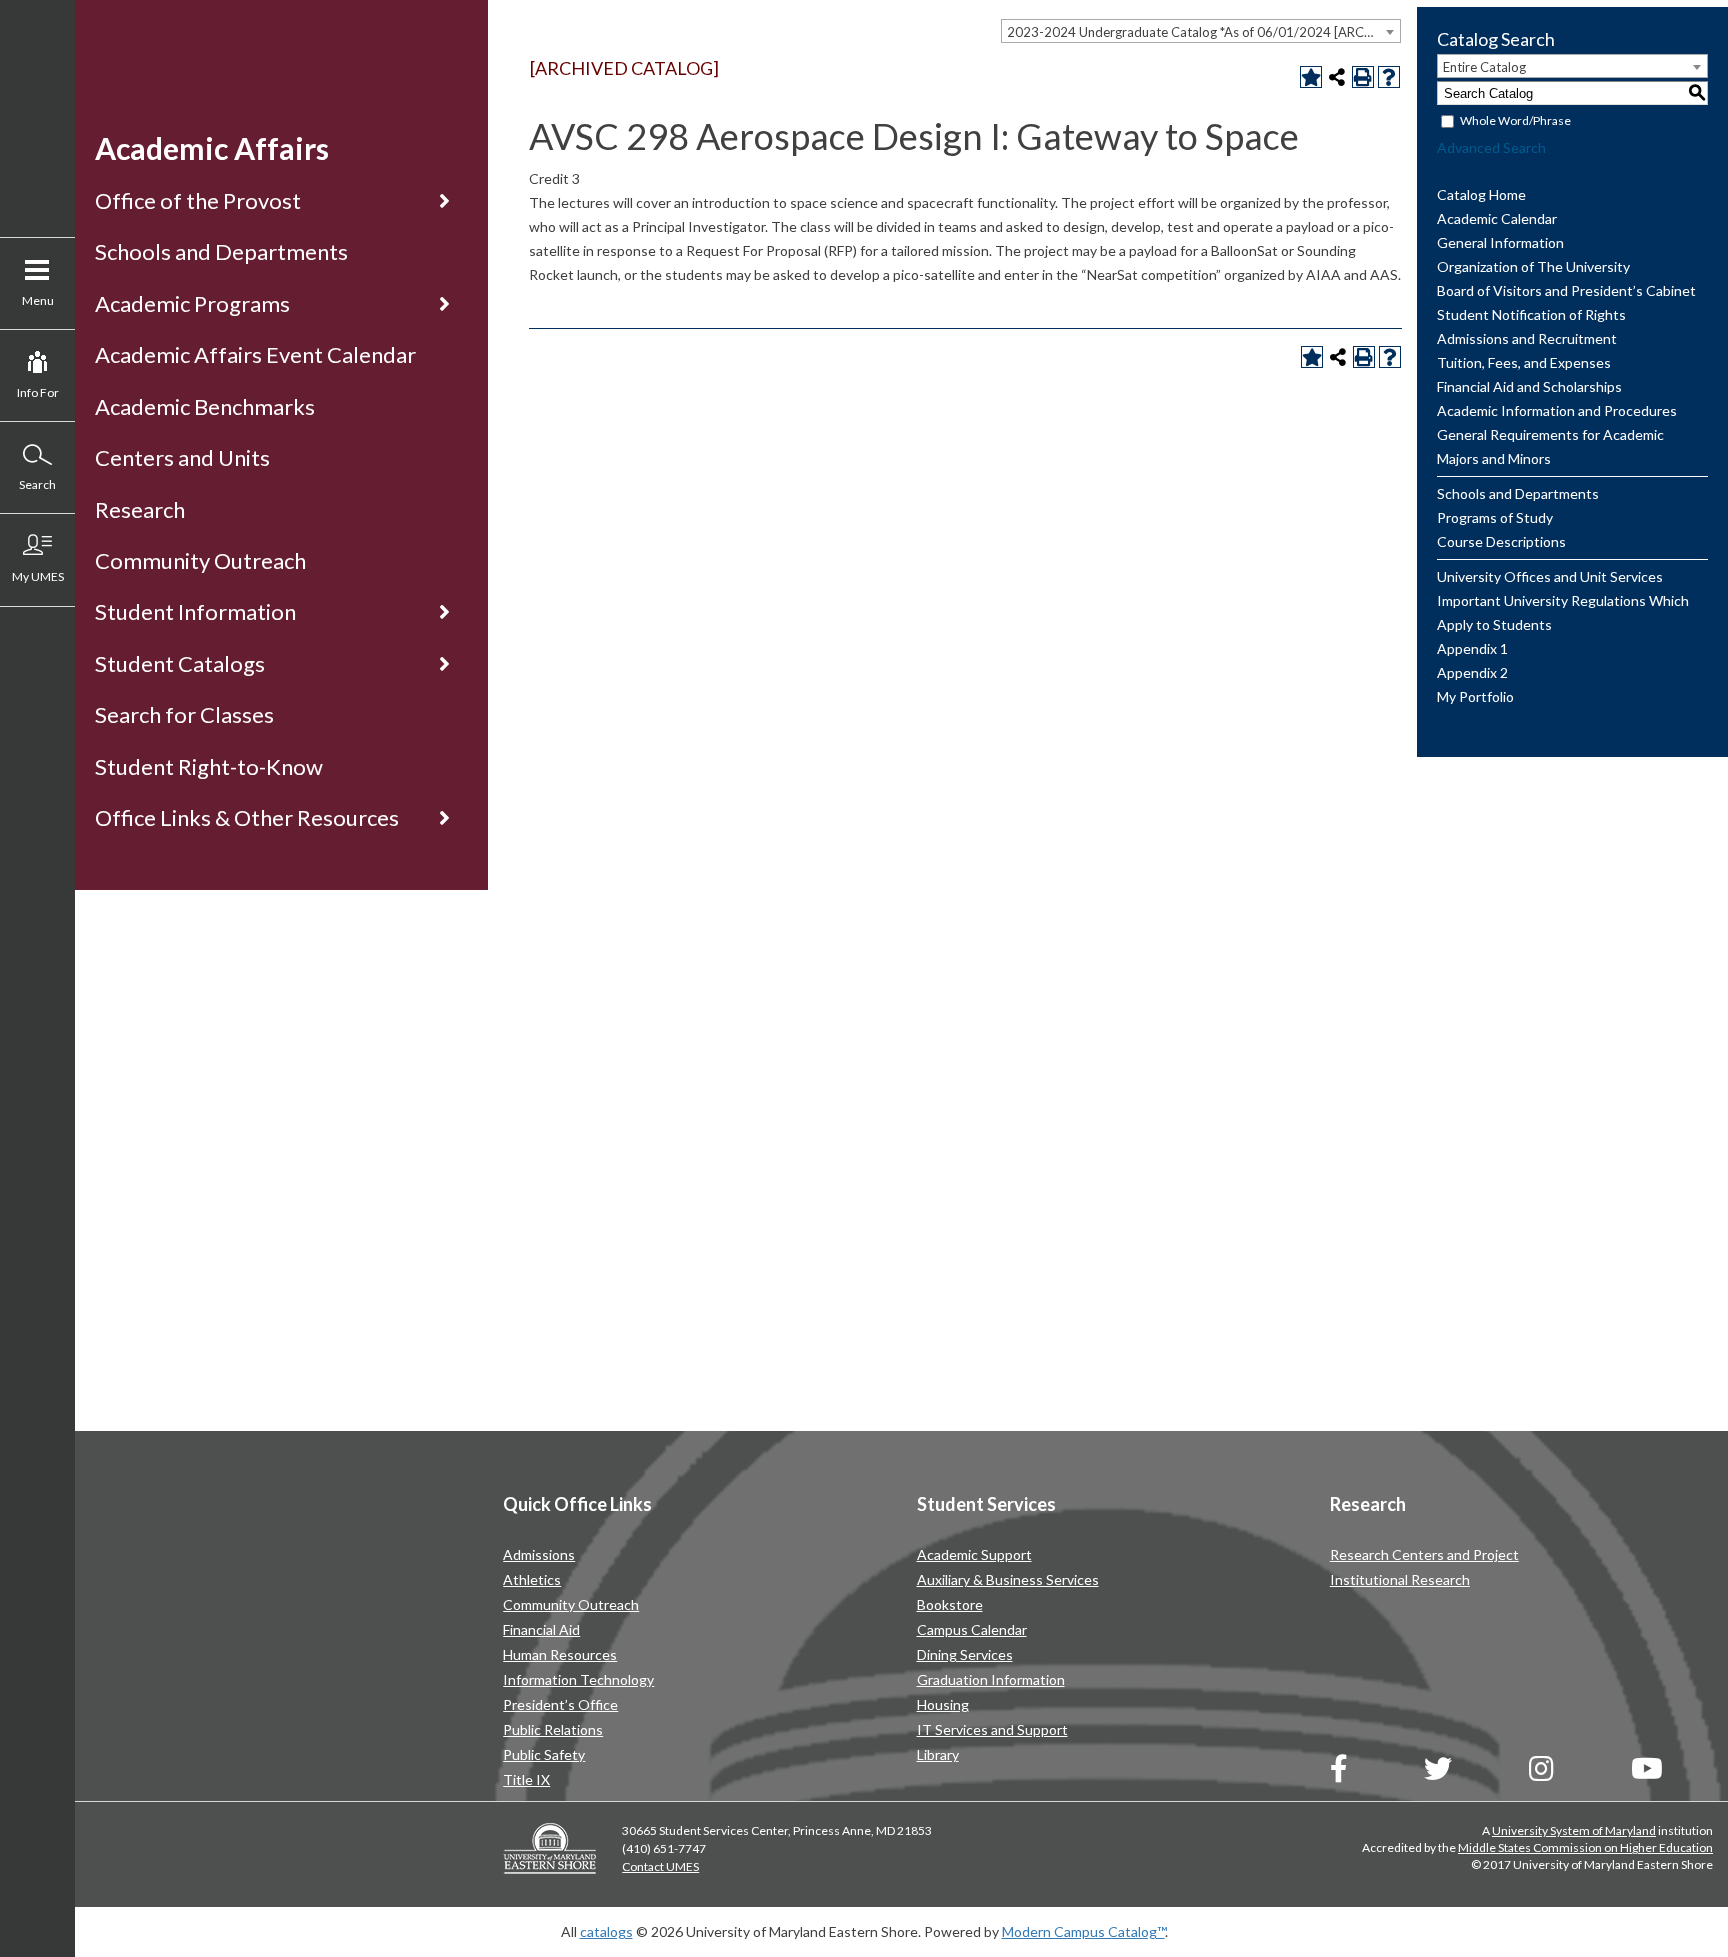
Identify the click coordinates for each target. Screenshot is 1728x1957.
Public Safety (544, 1754)
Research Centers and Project (1424, 1554)
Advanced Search (1491, 147)
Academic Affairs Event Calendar (255, 354)
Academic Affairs (212, 148)
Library (938, 1754)
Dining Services (965, 1654)
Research (140, 509)
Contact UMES (660, 1866)
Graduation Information (991, 1679)
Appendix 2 (1472, 672)
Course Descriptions (1501, 541)
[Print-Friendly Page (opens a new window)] (1363, 77)
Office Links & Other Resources (247, 817)
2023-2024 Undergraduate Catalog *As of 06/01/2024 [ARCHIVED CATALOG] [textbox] (1203, 32)
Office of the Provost (198, 200)
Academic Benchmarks (205, 406)
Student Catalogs (180, 663)
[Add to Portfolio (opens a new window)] (1311, 77)
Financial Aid (541, 1629)
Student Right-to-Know (209, 766)
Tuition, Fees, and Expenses (1524, 362)
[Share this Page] (1337, 77)
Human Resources (560, 1654)
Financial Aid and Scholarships (1529, 386)
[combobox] (1201, 31)
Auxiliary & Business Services (1008, 1579)
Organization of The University (1533, 266)
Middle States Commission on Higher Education (1585, 1847)
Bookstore (950, 1604)
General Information (1500, 242)
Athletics (532, 1579)
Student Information (195, 611)
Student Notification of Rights (1531, 314)
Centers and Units (182, 457)
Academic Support (974, 1554)
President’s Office (560, 1704)
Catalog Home (1481, 194)
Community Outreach (200, 560)
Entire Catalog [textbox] (1484, 67)
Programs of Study (1495, 517)
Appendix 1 (1472, 648)
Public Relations (553, 1729)
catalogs (606, 1931)
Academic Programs (192, 303)
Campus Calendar (972, 1629)
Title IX (526, 1779)
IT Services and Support (992, 1729)
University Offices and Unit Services (1550, 576)
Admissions (539, 1554)
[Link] (1339, 1773)
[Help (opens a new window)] (1389, 77)
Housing (943, 1704)
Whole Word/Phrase (1515, 120)
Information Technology (578, 1679)
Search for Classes (184, 714)
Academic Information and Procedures (1557, 410)
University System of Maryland (1574, 1830)
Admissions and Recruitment (1527, 338)
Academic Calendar (1497, 218)
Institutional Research (1400, 1579)
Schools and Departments (221, 251)
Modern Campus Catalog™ (1083, 1931)
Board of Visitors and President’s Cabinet (1566, 290)
